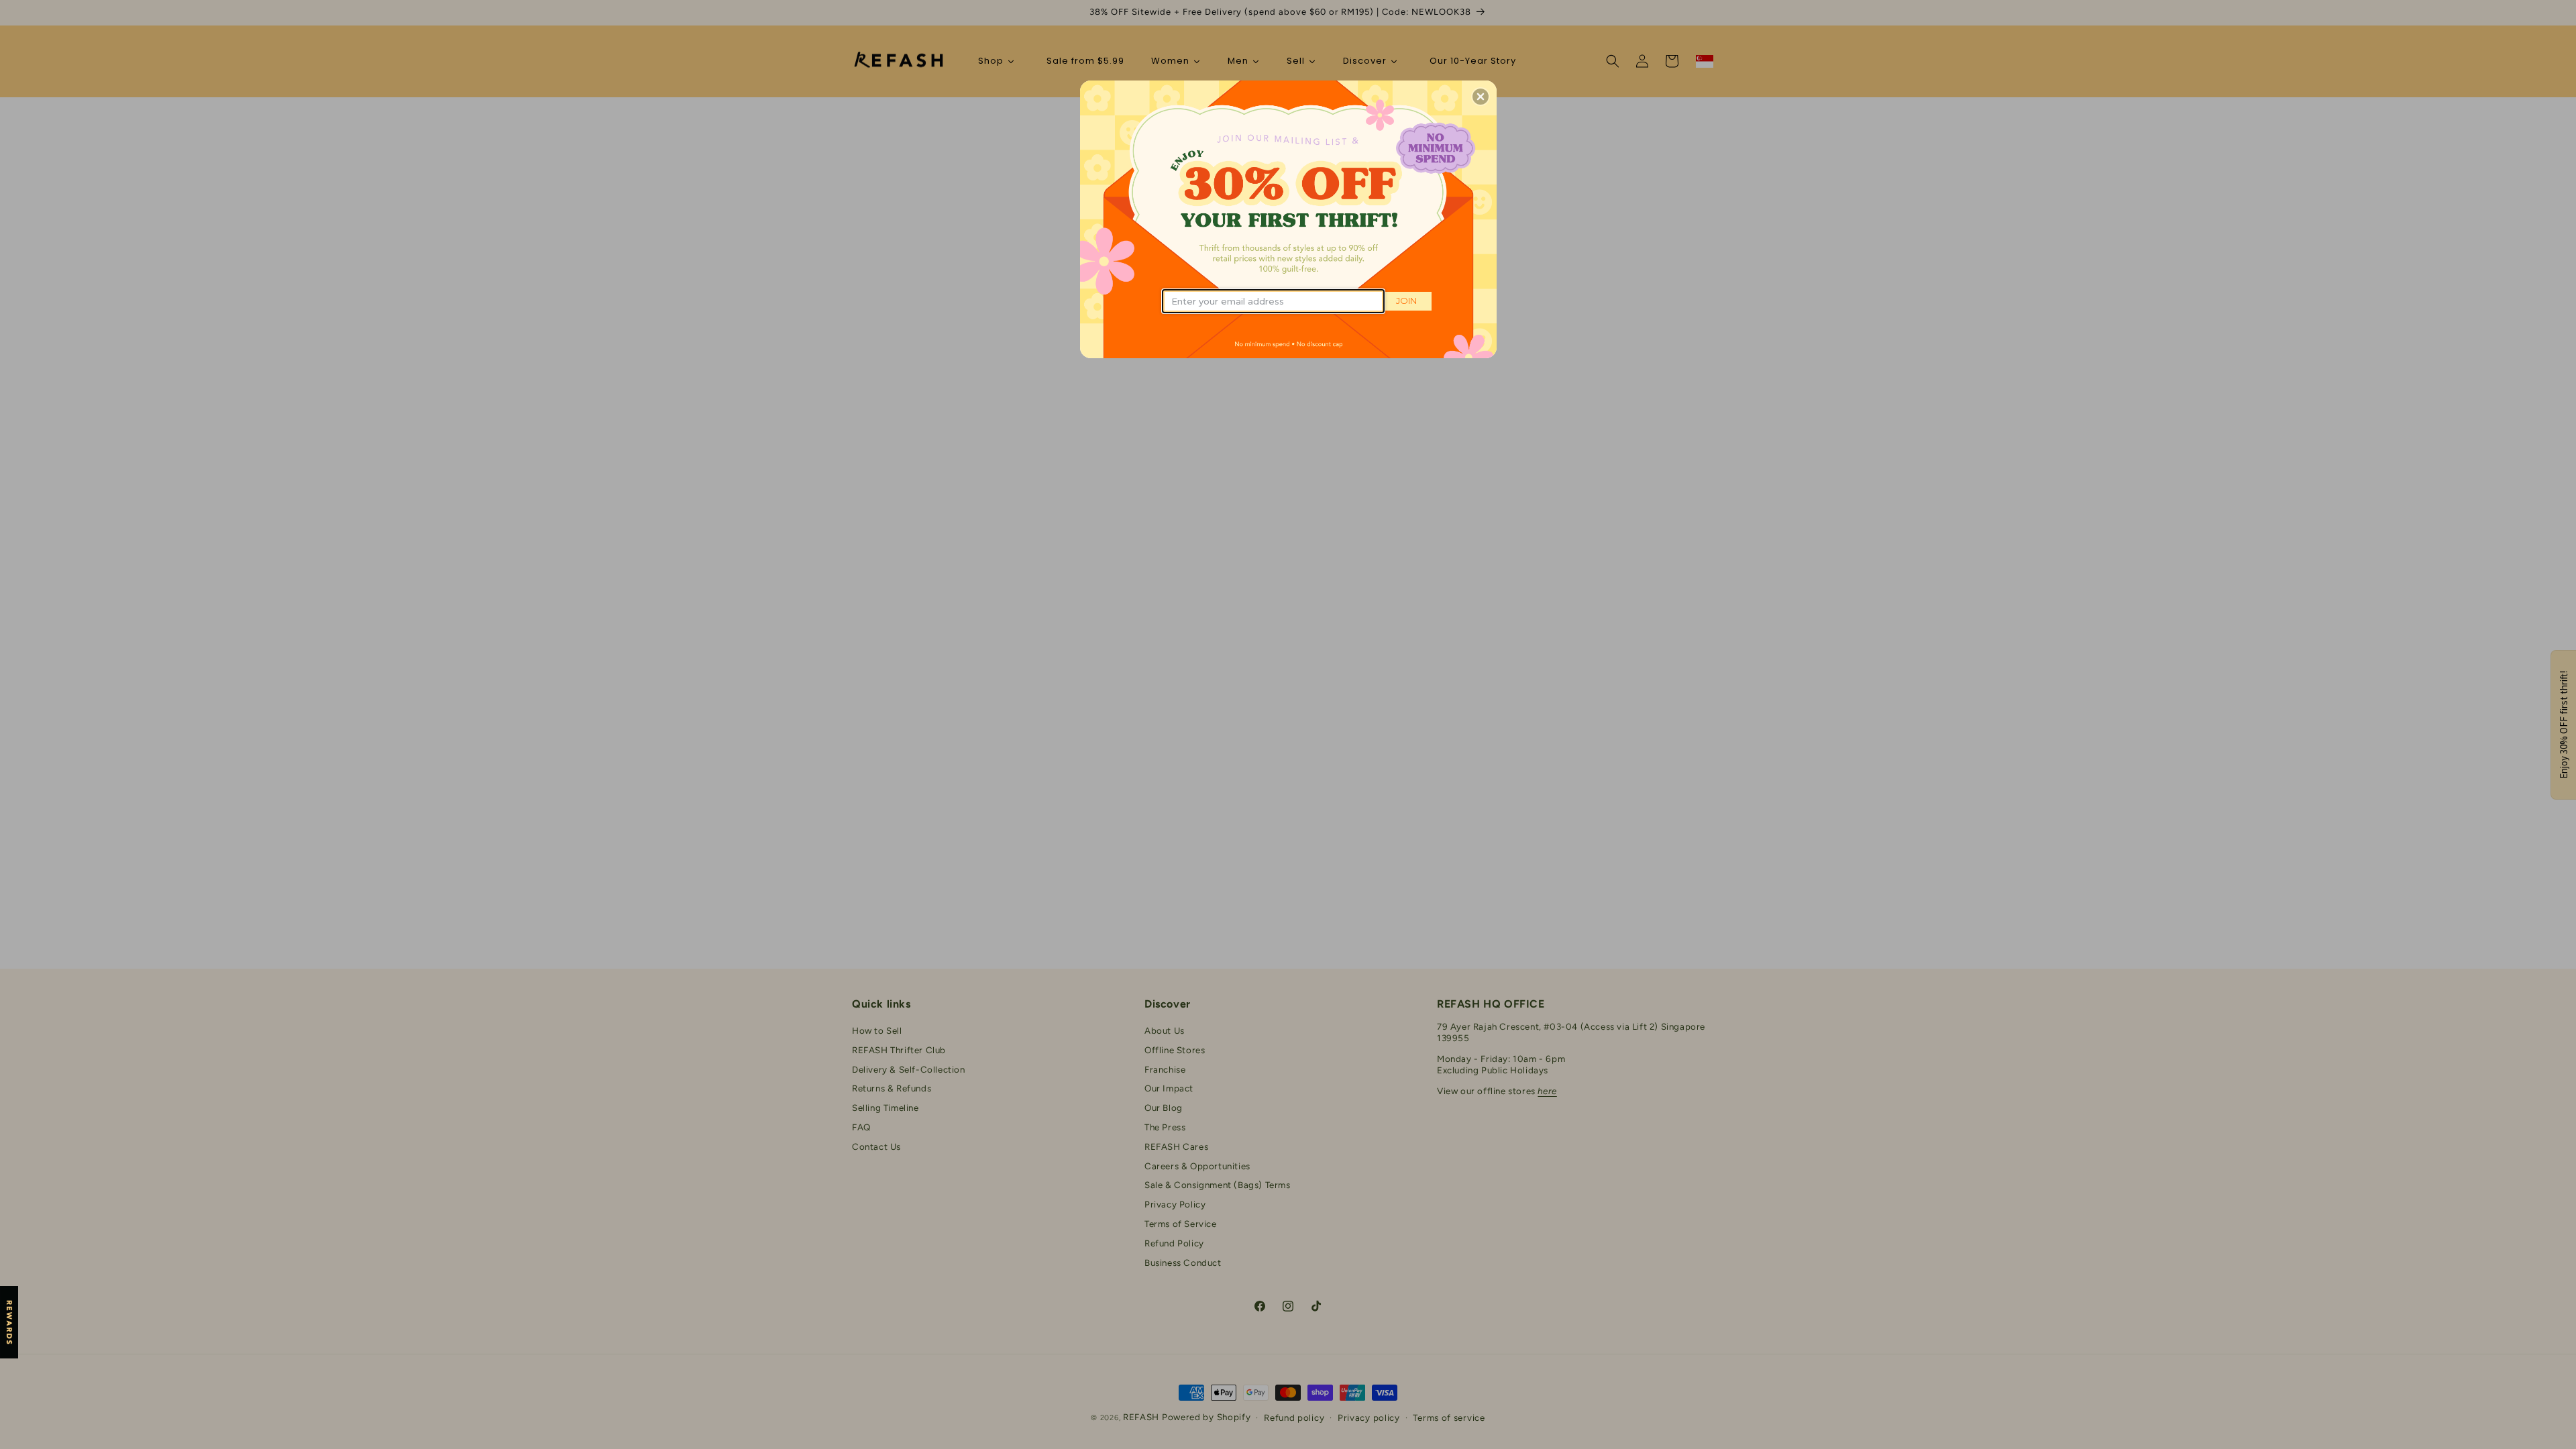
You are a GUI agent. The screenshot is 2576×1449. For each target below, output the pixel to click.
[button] (1481, 97)
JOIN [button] (1406, 301)
